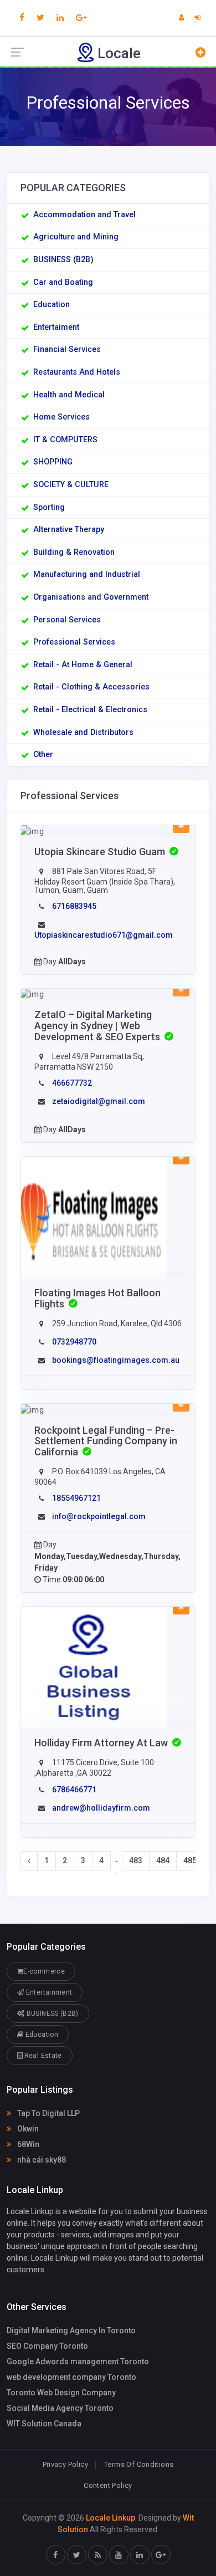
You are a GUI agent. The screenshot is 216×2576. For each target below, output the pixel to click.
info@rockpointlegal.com (99, 1516)
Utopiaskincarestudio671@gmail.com (104, 935)
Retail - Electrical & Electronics (90, 710)
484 (163, 1861)
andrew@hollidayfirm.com (101, 1808)
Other (43, 755)
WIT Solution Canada (44, 2424)
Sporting (49, 507)
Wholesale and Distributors (83, 732)
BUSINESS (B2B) (63, 260)
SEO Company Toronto (47, 2346)
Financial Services (67, 349)
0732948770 (74, 1342)
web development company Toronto (71, 2377)
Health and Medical (69, 395)
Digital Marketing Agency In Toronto (71, 2330)
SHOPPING (53, 462)
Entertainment (48, 1992)
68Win (27, 2144)
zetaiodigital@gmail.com (99, 1101)
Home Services (61, 417)
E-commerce (44, 1971)
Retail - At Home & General (83, 665)
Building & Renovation (74, 552)
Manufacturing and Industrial (87, 574)
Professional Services (74, 642)
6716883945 (74, 906)
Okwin (27, 2129)
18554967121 (76, 1498)
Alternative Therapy (69, 530)
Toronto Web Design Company (61, 2393)
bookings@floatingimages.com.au (116, 1360)
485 (190, 1861)
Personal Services (67, 620)
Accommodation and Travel (84, 215)
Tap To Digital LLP (48, 2113)
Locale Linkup (110, 2518)
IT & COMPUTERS (65, 440)
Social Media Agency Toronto (60, 2408)
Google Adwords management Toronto (78, 2362)
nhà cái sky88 (41, 2160)
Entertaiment (56, 327)
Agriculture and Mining (76, 237)
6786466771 (74, 1790)
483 (136, 1861)
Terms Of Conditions (139, 2464)
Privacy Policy (65, 2464)
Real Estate (42, 2056)
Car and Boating (63, 282)
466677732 (72, 1083)
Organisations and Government (91, 597)
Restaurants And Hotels (77, 372)
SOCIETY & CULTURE (71, 485)
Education (52, 305)
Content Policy (108, 2485)
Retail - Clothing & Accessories (91, 687)
